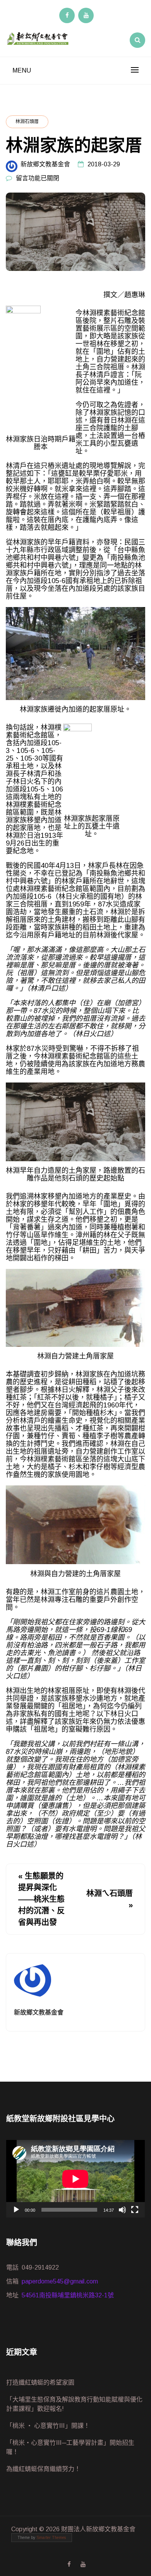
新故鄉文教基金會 (45, 164)
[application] (75, 2179)
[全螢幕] (135, 2210)
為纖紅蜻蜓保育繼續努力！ (43, 2469)
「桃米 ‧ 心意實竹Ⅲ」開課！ (48, 2426)
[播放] (16, 2210)
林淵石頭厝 (27, 122)
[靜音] (122, 2210)
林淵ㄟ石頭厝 (110, 1893)
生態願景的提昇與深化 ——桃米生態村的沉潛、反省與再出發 (41, 1899)
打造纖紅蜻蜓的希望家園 (40, 2382)
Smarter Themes (51, 2538)
